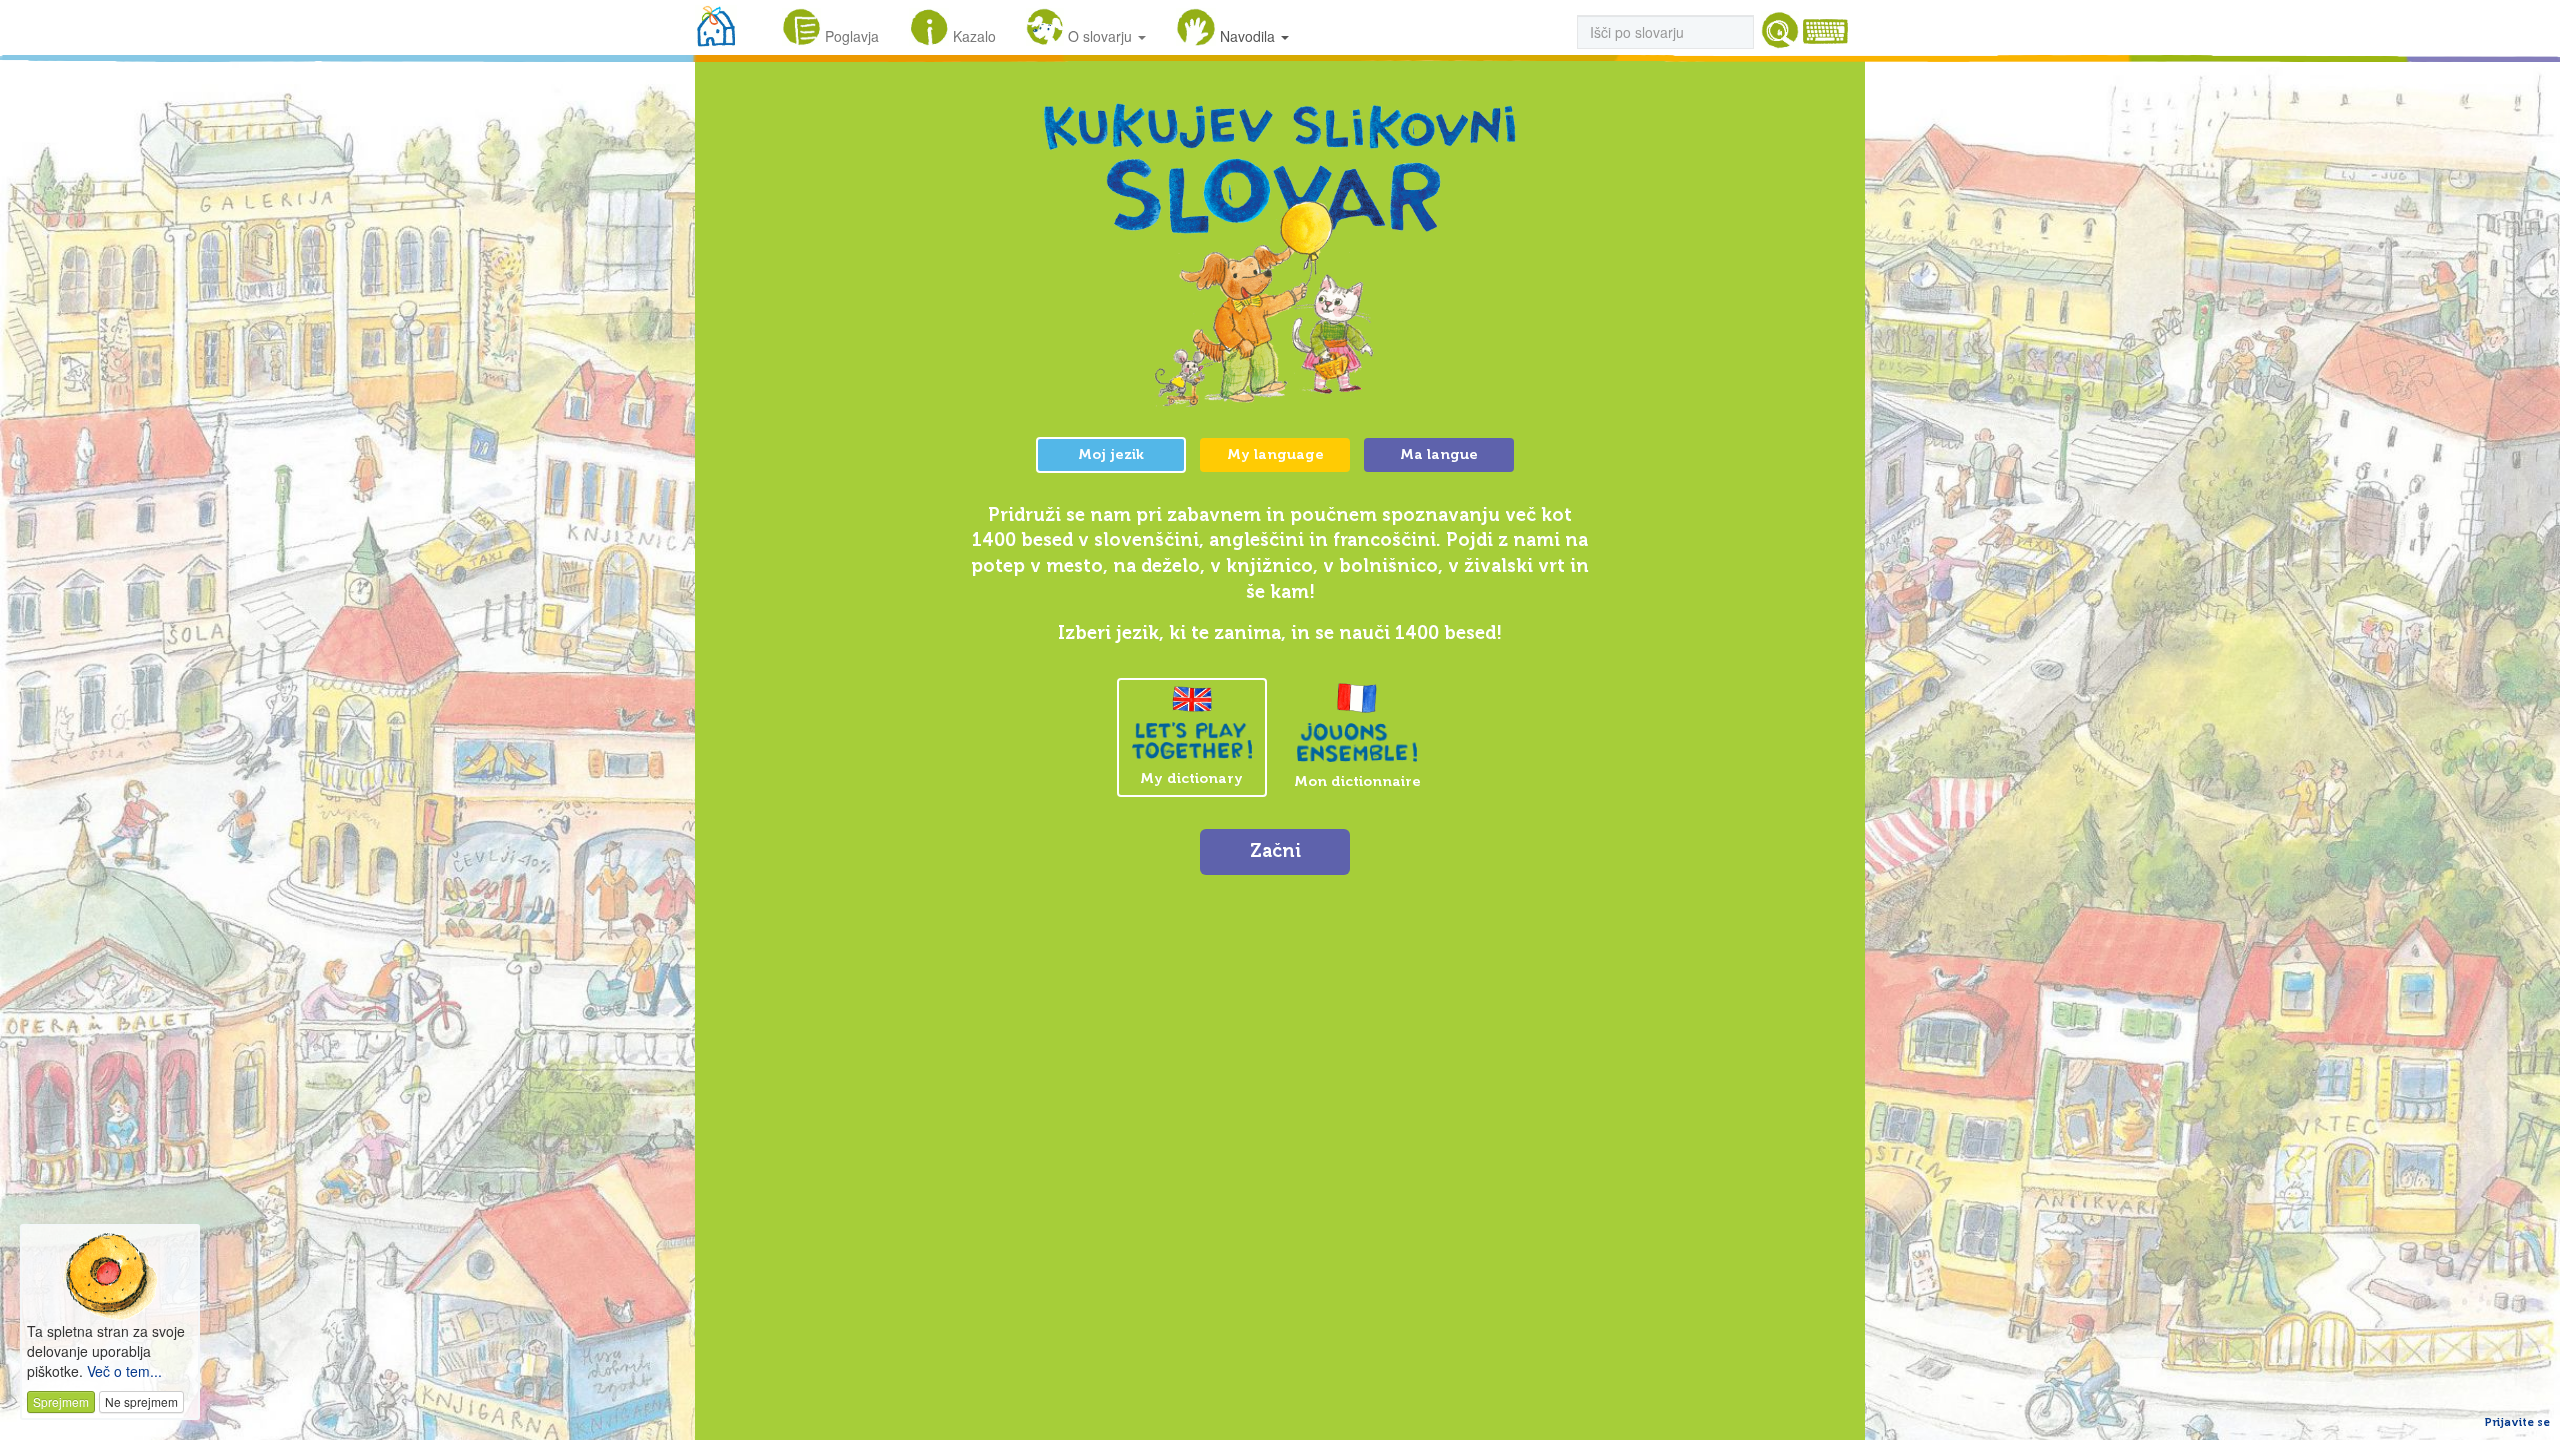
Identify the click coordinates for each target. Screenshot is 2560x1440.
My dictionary (1191, 778)
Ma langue (1439, 454)
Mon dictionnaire (1357, 781)
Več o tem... (124, 1371)
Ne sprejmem (141, 1401)
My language (1275, 454)
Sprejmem (61, 1401)
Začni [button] (1275, 851)
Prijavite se (2517, 1422)
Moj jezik (1111, 454)
